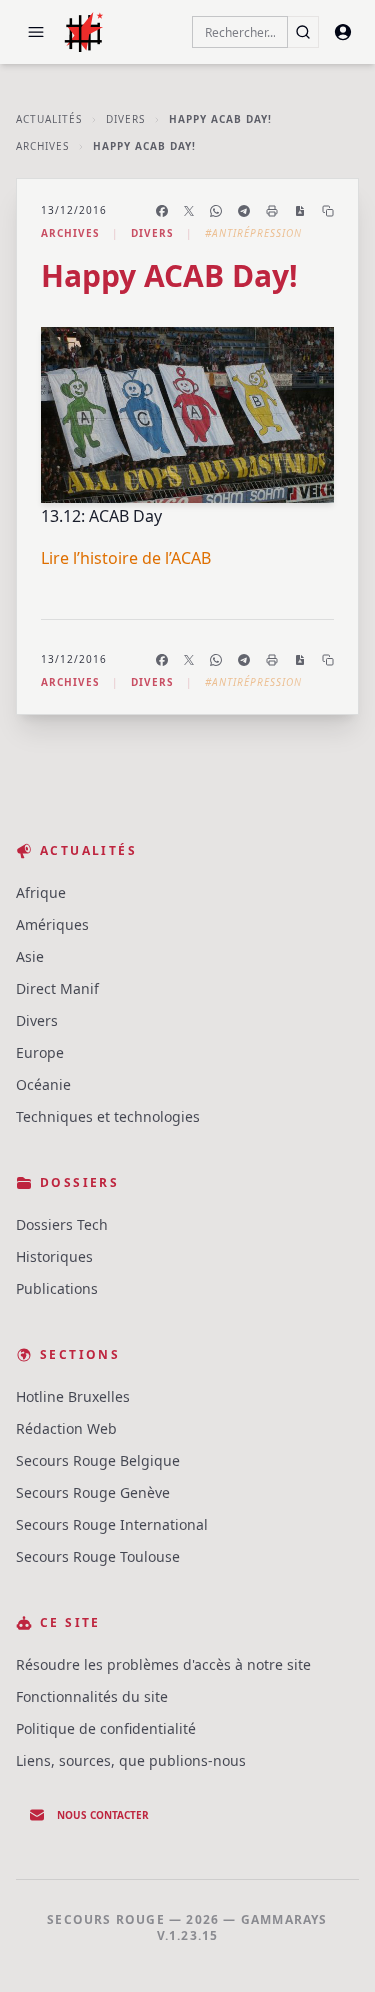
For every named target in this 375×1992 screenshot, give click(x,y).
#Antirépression (253, 233)
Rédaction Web (66, 1428)
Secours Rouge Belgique (98, 1460)
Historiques (54, 1256)
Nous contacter (103, 1815)
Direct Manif (57, 988)
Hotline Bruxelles (73, 1396)
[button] (36, 32)
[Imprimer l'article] (272, 211)
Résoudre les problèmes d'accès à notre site (163, 1664)
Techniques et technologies (108, 1116)
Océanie (43, 1084)
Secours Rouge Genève (93, 1492)
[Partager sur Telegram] (244, 211)
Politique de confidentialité (106, 1728)
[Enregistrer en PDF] (300, 211)
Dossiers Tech (62, 1224)
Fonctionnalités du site (92, 1696)
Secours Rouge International (112, 1524)
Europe (40, 1052)
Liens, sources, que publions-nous (131, 1760)
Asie (30, 956)
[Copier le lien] (328, 211)
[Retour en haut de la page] (331, 1948)
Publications (57, 1288)
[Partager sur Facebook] (162, 211)
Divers (125, 119)
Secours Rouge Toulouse (98, 1556)
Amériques (52, 924)
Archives (42, 146)
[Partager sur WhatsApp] (216, 211)
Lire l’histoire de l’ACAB (126, 558)
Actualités (49, 119)
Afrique (41, 892)
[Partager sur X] (189, 211)
